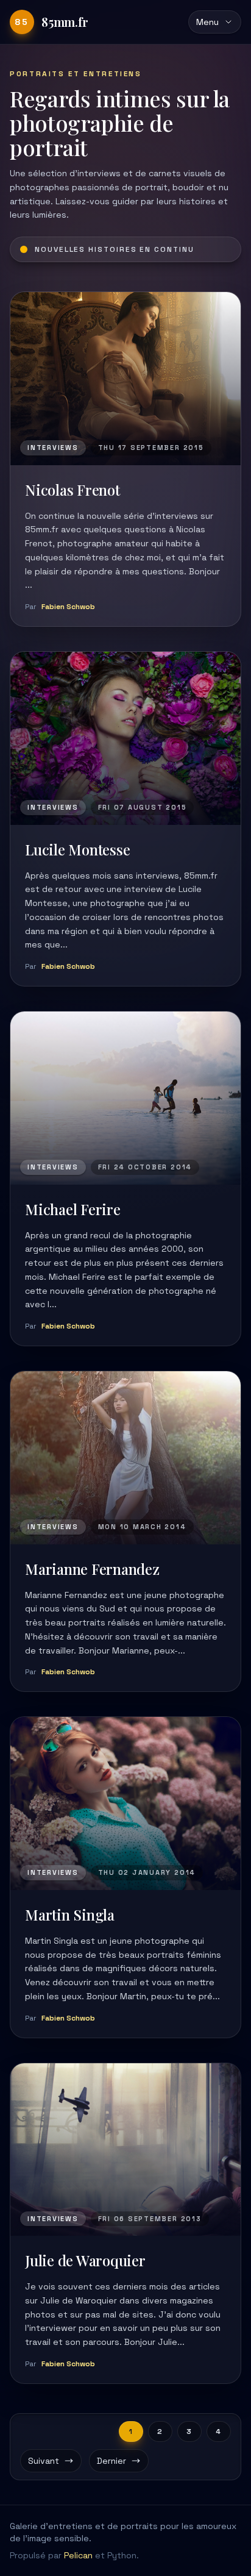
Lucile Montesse (77, 849)
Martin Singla (70, 1914)
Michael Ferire (73, 1209)
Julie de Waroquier (85, 2260)
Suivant (44, 2461)
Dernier (111, 2461)
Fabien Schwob (68, 607)
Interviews (53, 448)
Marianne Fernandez (92, 1569)
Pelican (78, 2555)
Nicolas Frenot (72, 490)
